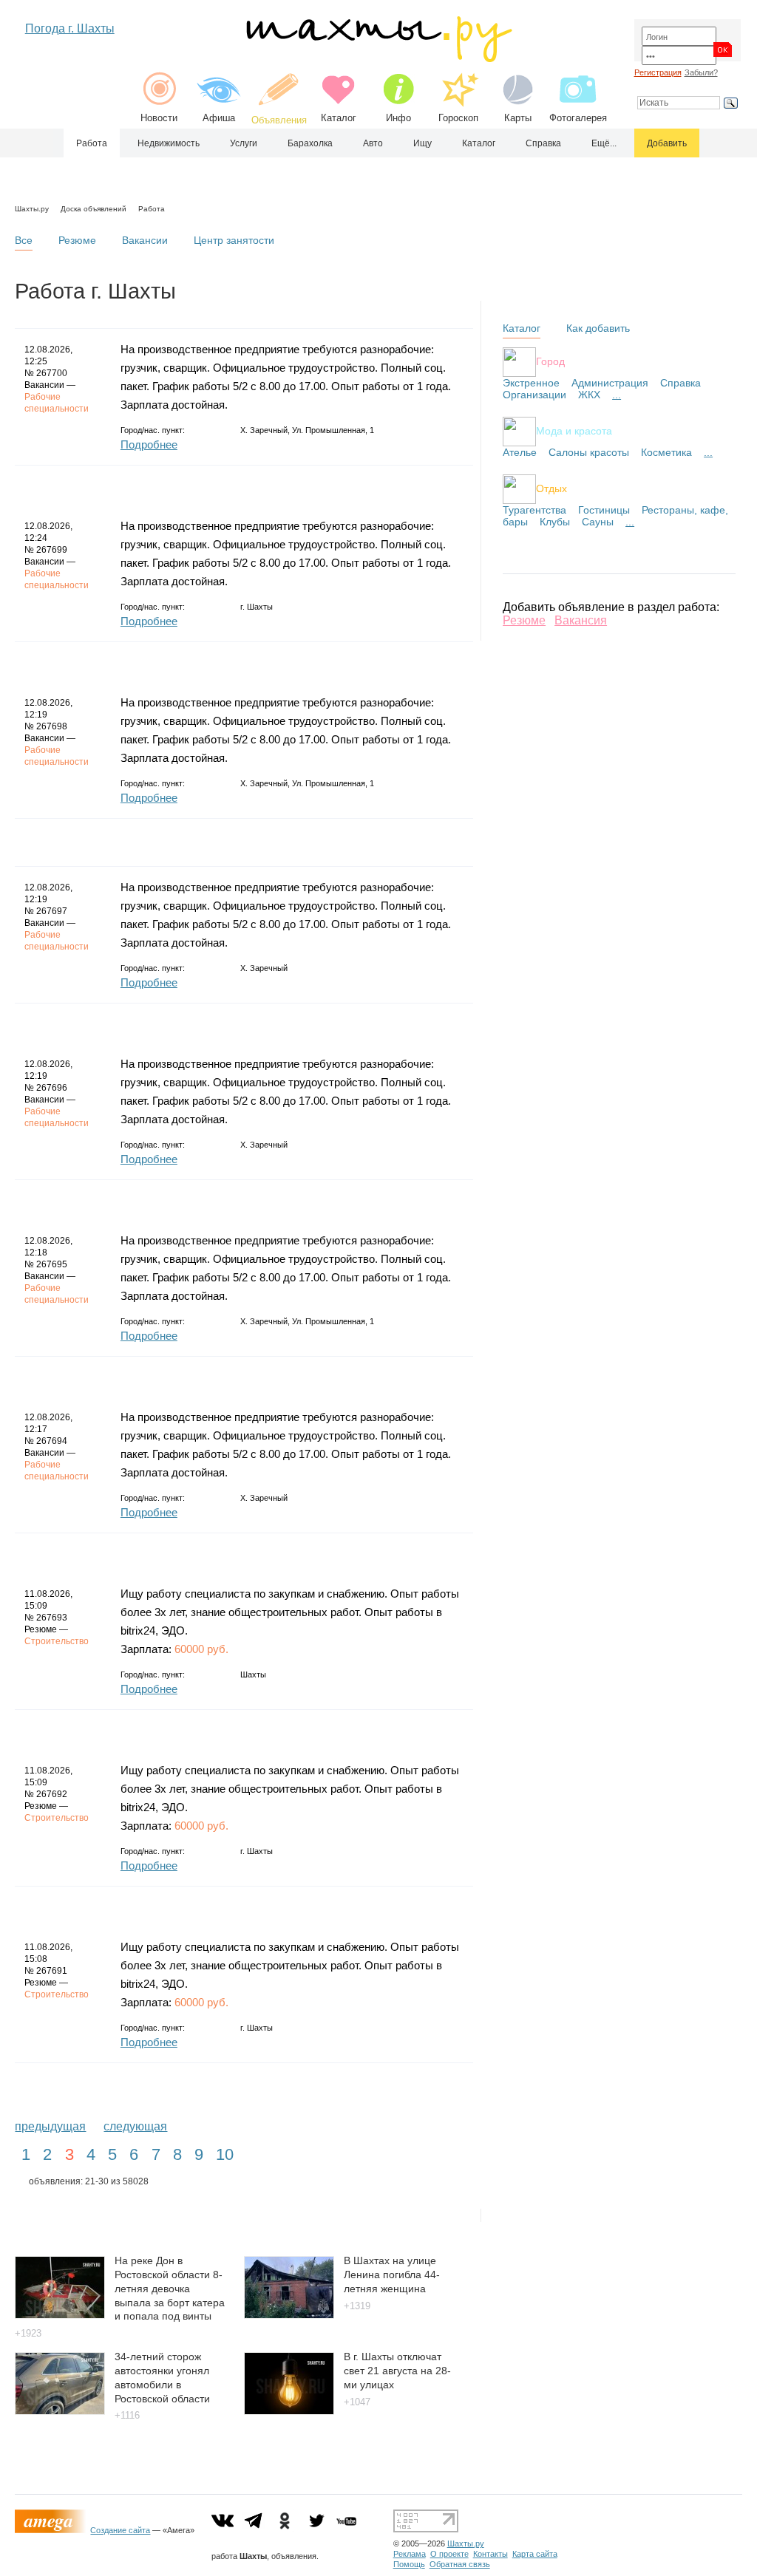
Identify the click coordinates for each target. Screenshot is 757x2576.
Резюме (77, 240)
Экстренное (531, 383)
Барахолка (310, 143)
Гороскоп (458, 118)
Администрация (610, 383)
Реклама (410, 2554)
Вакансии (145, 240)
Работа (92, 143)
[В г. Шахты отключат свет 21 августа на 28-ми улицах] (289, 2411)
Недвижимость (169, 143)
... (617, 395)
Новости (159, 118)
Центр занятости (234, 240)
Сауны (598, 522)
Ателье (520, 452)
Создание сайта (120, 2530)
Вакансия (581, 620)
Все (24, 240)
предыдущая (50, 2126)
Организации (534, 395)
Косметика (666, 452)
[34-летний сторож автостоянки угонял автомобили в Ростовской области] (60, 2411)
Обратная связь (460, 2564)
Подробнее (149, 444)
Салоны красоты (589, 452)
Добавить (667, 143)
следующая (135, 2126)
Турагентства (534, 510)
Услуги (244, 143)
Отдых (551, 488)
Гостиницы (604, 510)
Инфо (398, 118)
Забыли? (701, 72)
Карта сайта (535, 2554)
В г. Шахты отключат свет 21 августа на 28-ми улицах (397, 2370)
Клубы (555, 522)
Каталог (339, 118)
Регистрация (658, 72)
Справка (543, 143)
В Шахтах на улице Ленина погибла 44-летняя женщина (392, 2274)
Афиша (219, 118)
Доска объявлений (94, 209)
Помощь (409, 2564)
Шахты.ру (32, 209)
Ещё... (604, 143)
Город (550, 361)
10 (225, 2154)
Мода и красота (574, 430)
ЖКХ (589, 395)
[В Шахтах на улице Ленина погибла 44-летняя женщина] (289, 2315)
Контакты (490, 2554)
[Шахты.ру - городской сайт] (378, 59)
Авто (373, 143)
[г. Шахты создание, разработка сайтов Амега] (52, 2530)
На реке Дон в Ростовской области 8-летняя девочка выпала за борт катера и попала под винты (170, 2288)
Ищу (422, 143)
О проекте (449, 2554)
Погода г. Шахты (70, 28)
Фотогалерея (578, 118)
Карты (518, 118)
